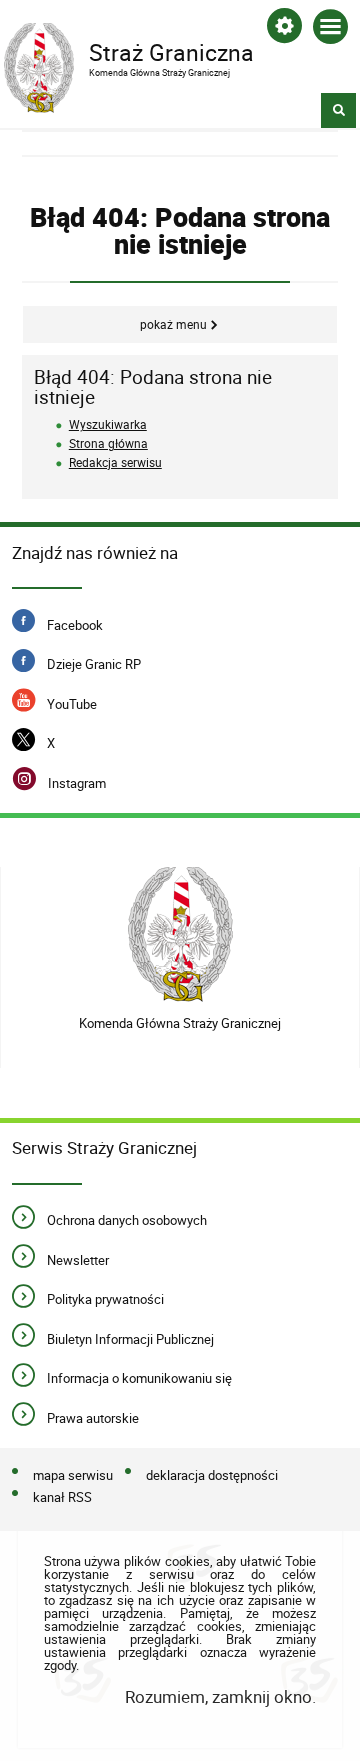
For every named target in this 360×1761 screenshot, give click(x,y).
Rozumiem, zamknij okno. (220, 1696)
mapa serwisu (73, 1476)
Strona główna (108, 443)
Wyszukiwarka (108, 424)
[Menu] (330, 30)
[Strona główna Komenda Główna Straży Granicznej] (180, 934)
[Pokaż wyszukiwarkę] (338, 110)
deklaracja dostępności (212, 1476)
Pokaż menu (173, 324)
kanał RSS (62, 1498)
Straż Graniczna (129, 51)
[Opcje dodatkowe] (284, 29)
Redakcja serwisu (115, 462)
